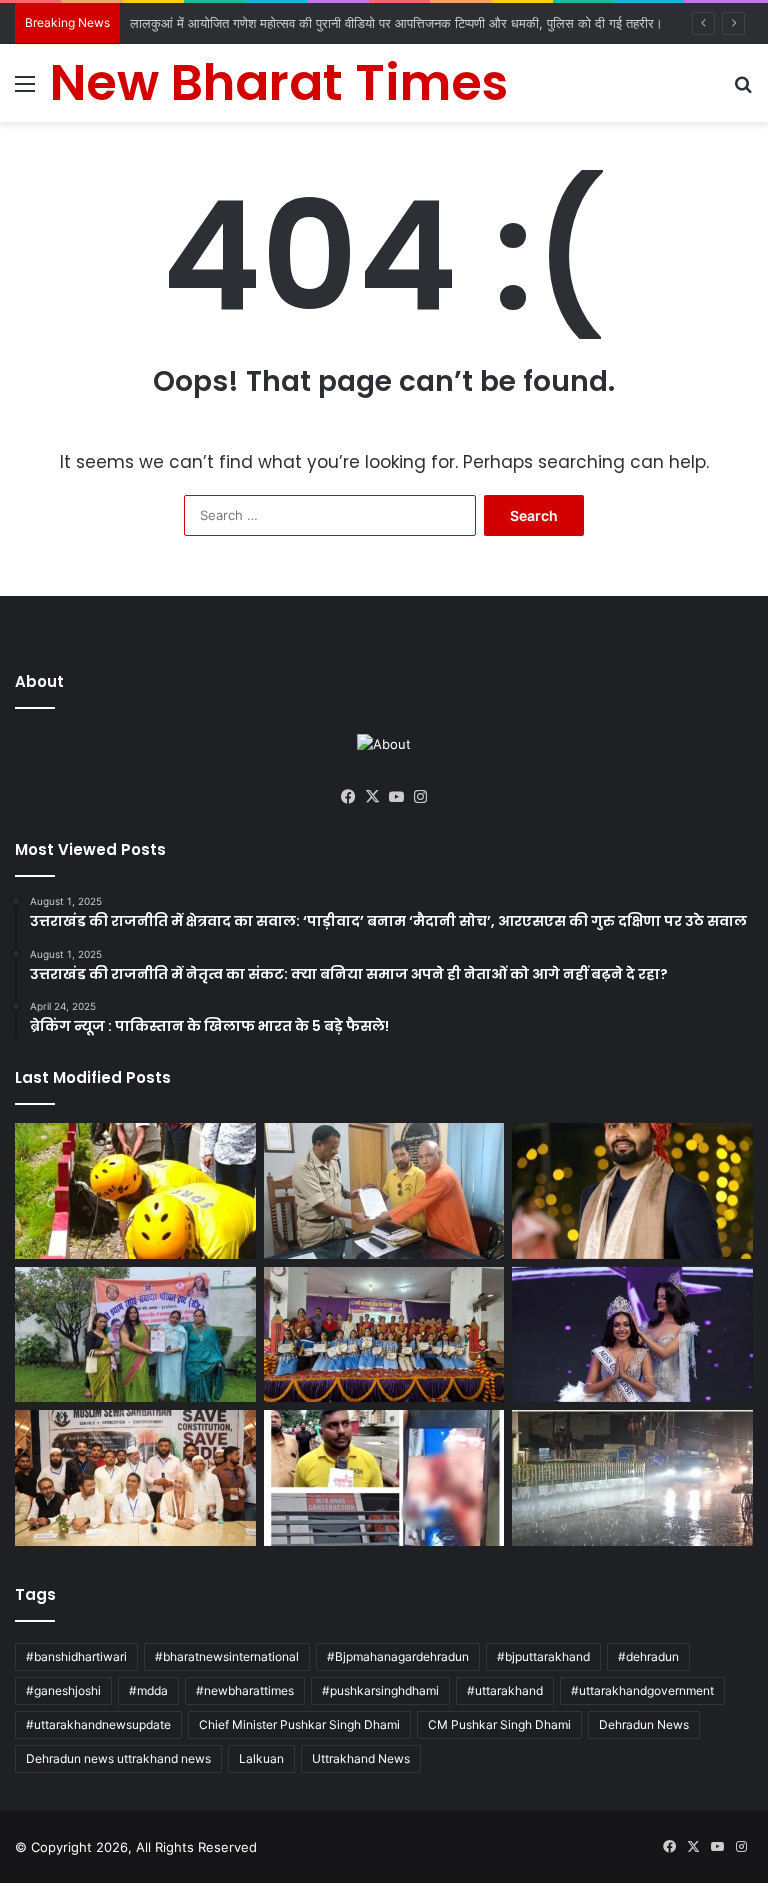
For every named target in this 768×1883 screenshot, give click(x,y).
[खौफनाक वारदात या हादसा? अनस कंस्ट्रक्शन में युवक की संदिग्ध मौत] (384, 1478)
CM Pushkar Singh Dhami (499, 1724)
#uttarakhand (505, 1690)
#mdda (148, 1690)
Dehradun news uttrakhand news (118, 1758)
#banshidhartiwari (76, 1656)
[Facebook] (348, 797)
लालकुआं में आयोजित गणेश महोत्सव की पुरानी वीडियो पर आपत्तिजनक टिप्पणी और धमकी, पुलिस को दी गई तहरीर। (396, 23)
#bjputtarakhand (543, 1656)
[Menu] (25, 90)
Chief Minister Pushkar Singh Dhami (299, 1724)
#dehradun (648, 1656)
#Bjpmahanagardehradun (398, 1656)
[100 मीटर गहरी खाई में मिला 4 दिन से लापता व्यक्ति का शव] (135, 1191)
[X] (372, 797)
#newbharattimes (245, 1690)
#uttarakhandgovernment (642, 1690)
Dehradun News (644, 1724)
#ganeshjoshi (63, 1690)
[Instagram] (420, 797)
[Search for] (743, 90)
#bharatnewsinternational (227, 1656)
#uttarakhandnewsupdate (98, 1724)
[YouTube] (396, 797)
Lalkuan (261, 1758)
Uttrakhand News (361, 1758)
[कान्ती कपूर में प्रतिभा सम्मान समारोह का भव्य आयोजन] (384, 1335)
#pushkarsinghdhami (380, 1690)
